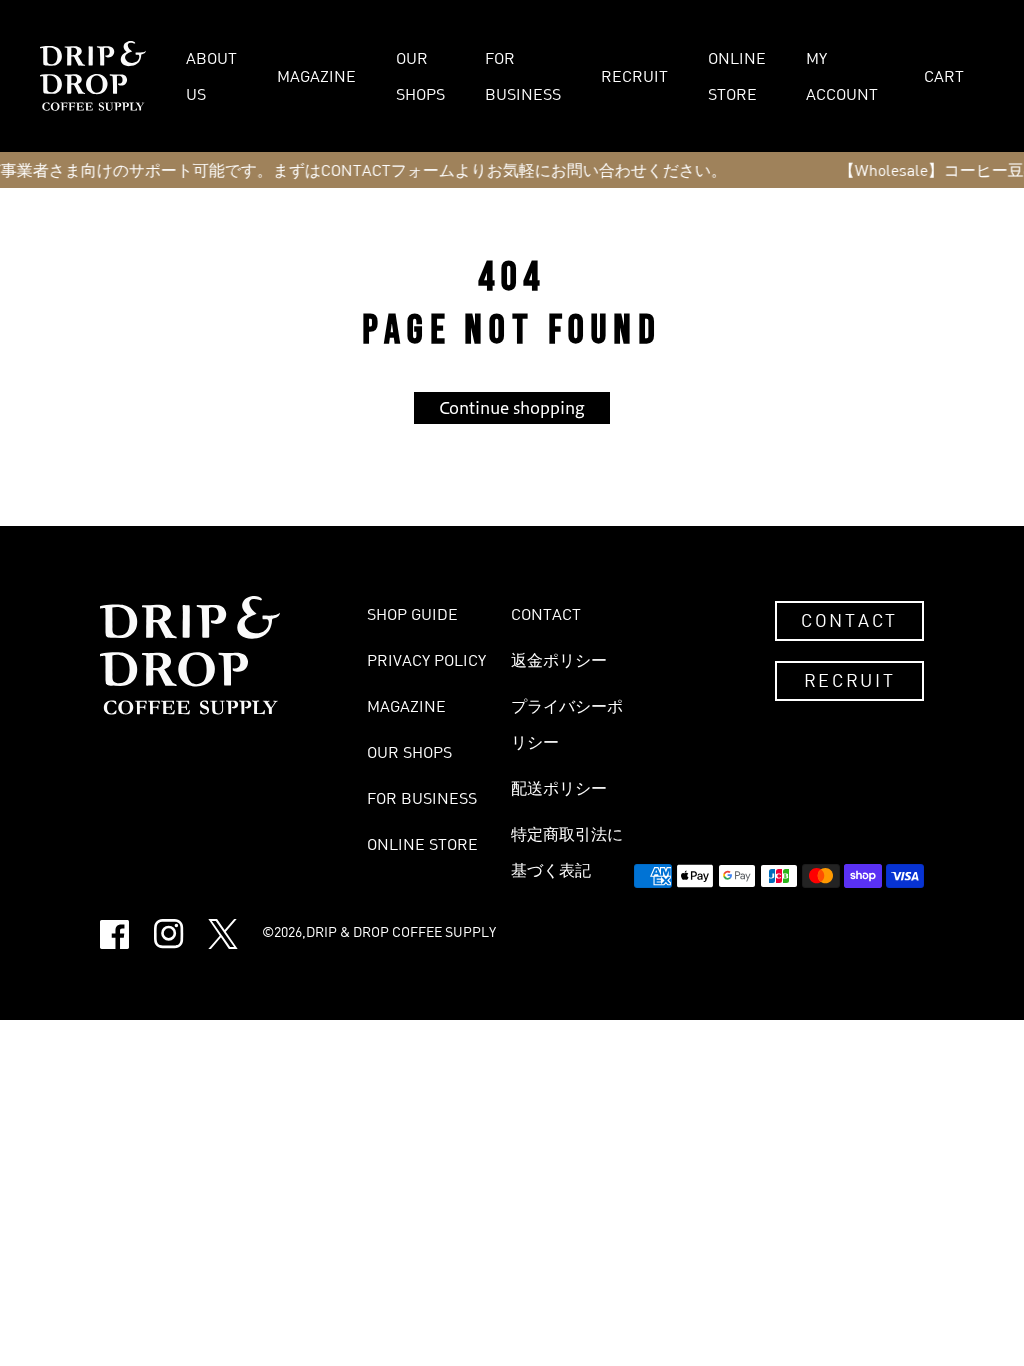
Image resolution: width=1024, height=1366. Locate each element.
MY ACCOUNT (842, 76)
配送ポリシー (559, 788)
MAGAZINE (316, 76)
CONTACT (849, 620)
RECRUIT (634, 76)
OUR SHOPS (420, 76)
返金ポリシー (559, 660)
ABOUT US (211, 76)
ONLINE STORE (737, 76)
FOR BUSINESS (523, 76)
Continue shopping (512, 408)
